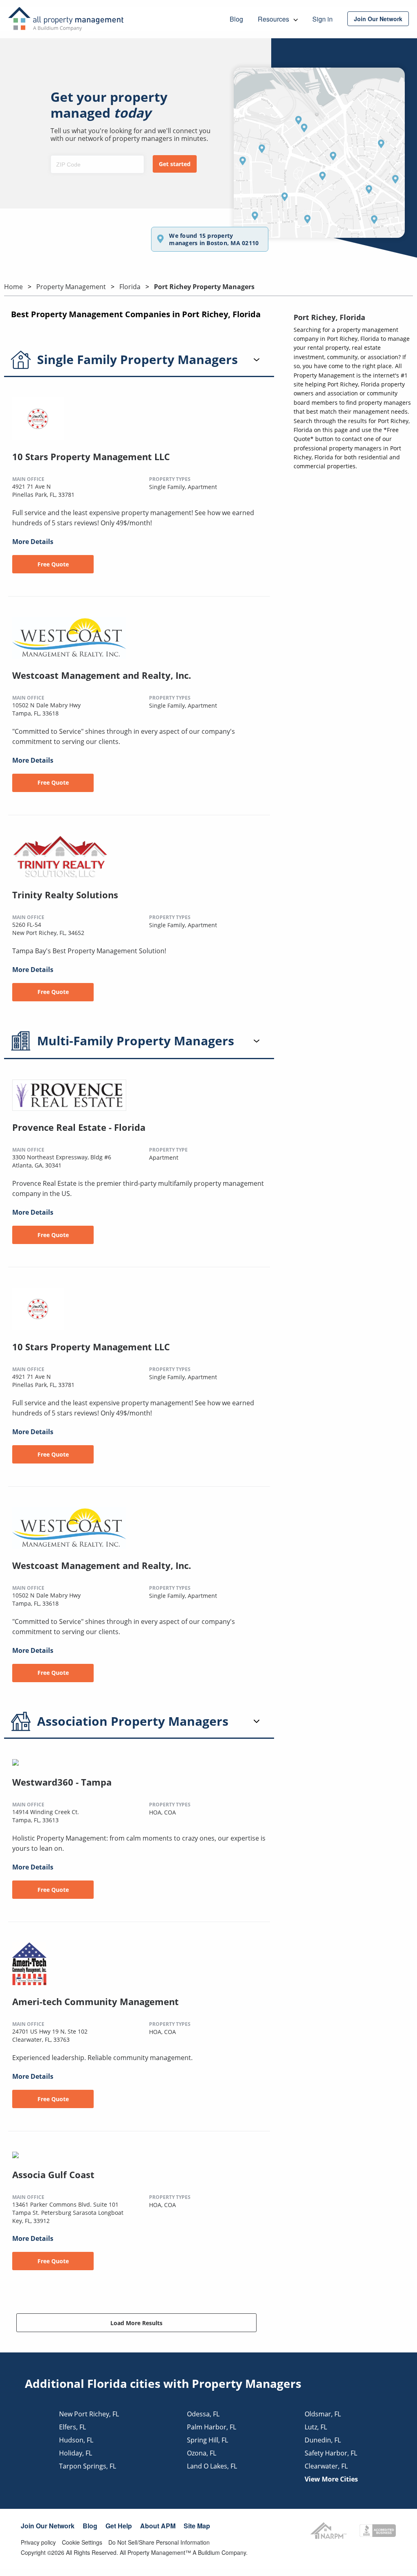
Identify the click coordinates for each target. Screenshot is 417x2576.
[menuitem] (378, 19)
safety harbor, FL (331, 2453)
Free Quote (53, 564)
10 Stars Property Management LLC (91, 456)
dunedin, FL (323, 2440)
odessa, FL (203, 2414)
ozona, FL (202, 2453)
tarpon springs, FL (88, 2466)
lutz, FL (316, 2427)
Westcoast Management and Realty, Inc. (102, 675)
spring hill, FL (207, 2440)
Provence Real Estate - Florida (79, 1127)
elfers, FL (72, 2427)
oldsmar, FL (323, 2414)
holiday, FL (76, 2453)
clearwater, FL (326, 2466)
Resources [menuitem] (274, 19)
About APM (158, 2526)
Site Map (197, 2526)
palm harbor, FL (212, 2427)
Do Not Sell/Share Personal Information (159, 2542)
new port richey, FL (89, 2414)
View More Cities (331, 2479)
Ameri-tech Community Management (95, 2001)
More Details (33, 542)
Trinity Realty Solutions (65, 895)
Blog (90, 2526)
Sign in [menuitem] (323, 19)
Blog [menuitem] (236, 19)
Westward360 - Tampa (62, 1782)
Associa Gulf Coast (53, 2174)
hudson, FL (76, 2440)
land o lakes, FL (212, 2466)
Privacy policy (38, 2542)
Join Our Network (48, 2526)
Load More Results (136, 2323)
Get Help (119, 2526)
